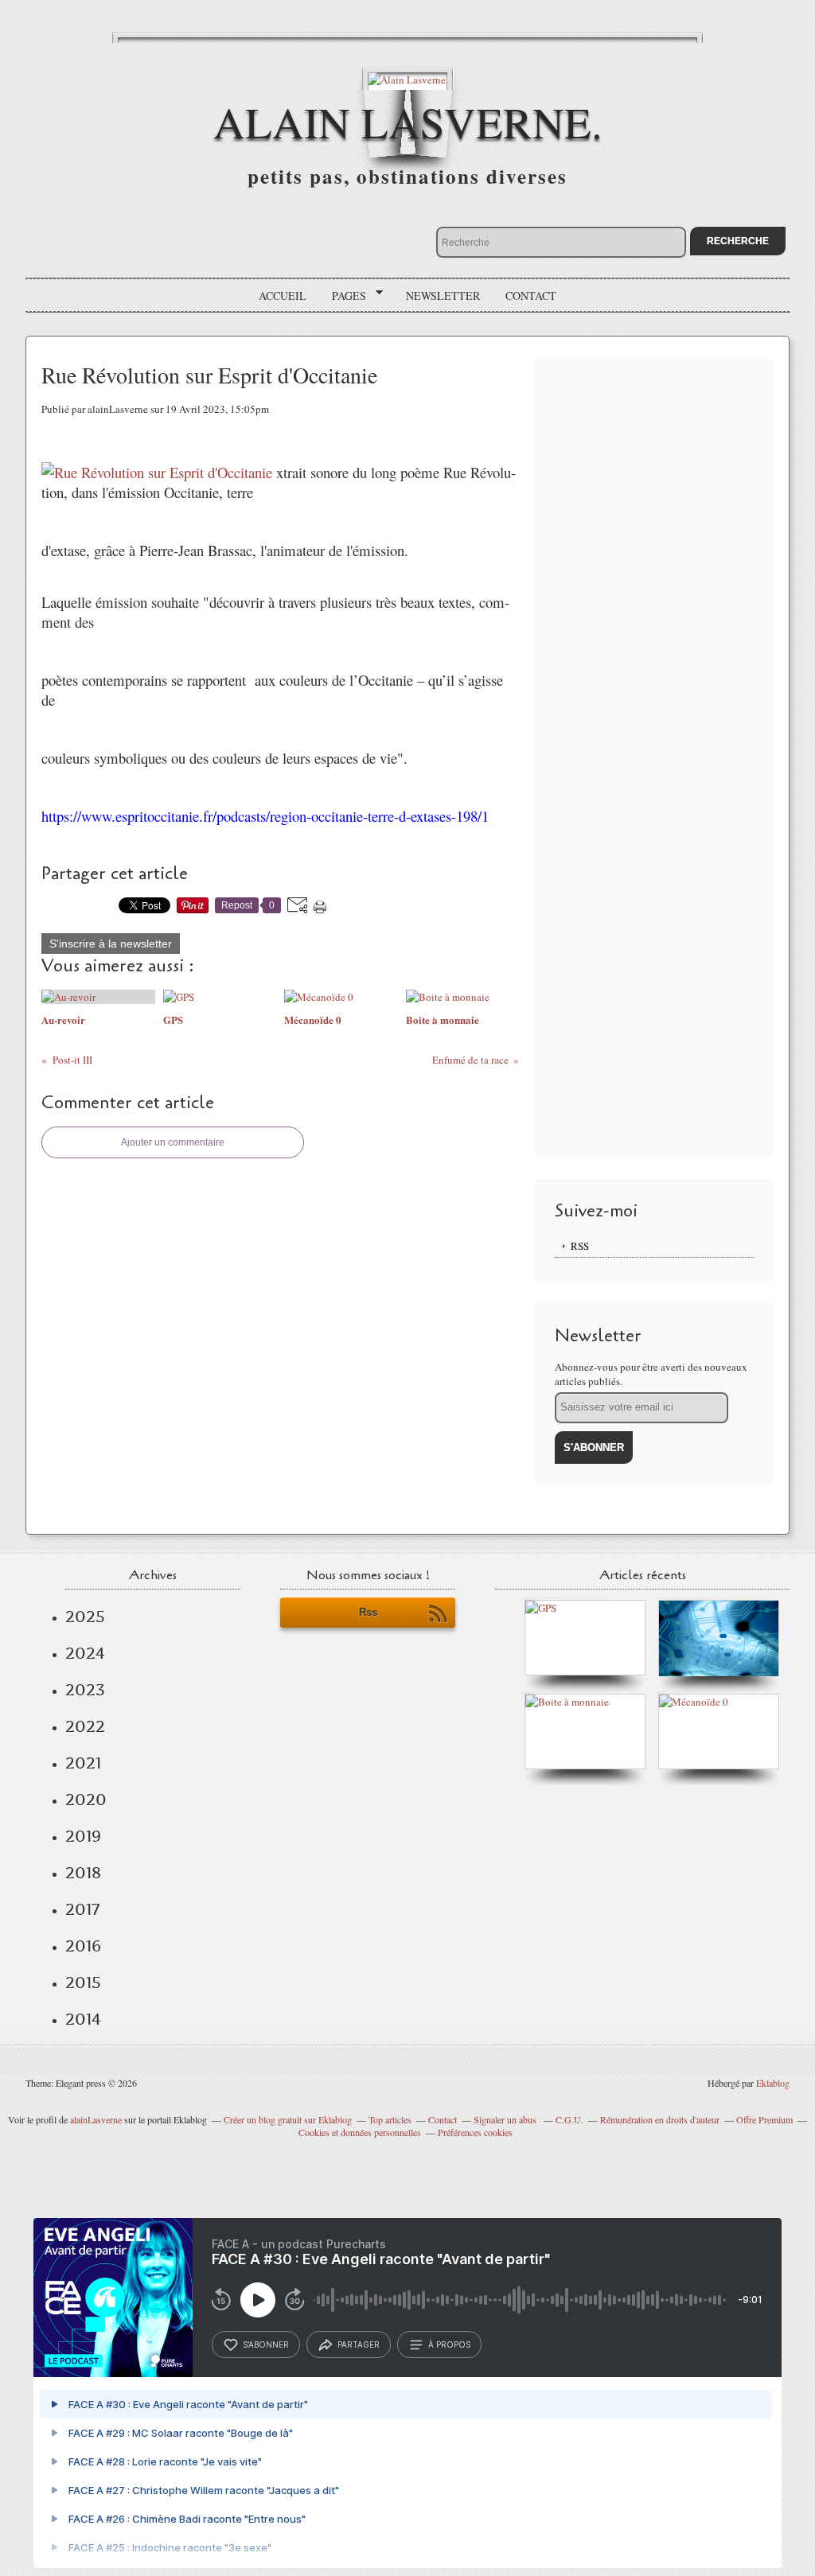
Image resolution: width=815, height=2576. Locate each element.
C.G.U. (569, 2119)
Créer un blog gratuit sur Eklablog (288, 2119)
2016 (83, 1946)
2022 (85, 1726)
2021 (83, 1763)
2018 (83, 1873)
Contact (531, 296)
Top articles (390, 2119)
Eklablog (773, 2083)
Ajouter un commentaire (173, 1142)
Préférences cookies (475, 2132)
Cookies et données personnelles (360, 2132)
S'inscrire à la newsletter (111, 944)
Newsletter (443, 296)
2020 (86, 1800)
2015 (83, 1983)
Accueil (283, 296)
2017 (82, 1909)
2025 (85, 1617)
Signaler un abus (506, 2119)
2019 (83, 1836)
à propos (449, 2344)
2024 (85, 1653)
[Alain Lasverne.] (408, 78)
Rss (368, 1612)
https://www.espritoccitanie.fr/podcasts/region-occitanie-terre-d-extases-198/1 (265, 816)
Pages (343, 296)
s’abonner (266, 2344)
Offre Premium (764, 2119)
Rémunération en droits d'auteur (660, 2119)
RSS (580, 1246)
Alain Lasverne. (408, 121)
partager (359, 2344)
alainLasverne (96, 2119)
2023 (85, 1690)
